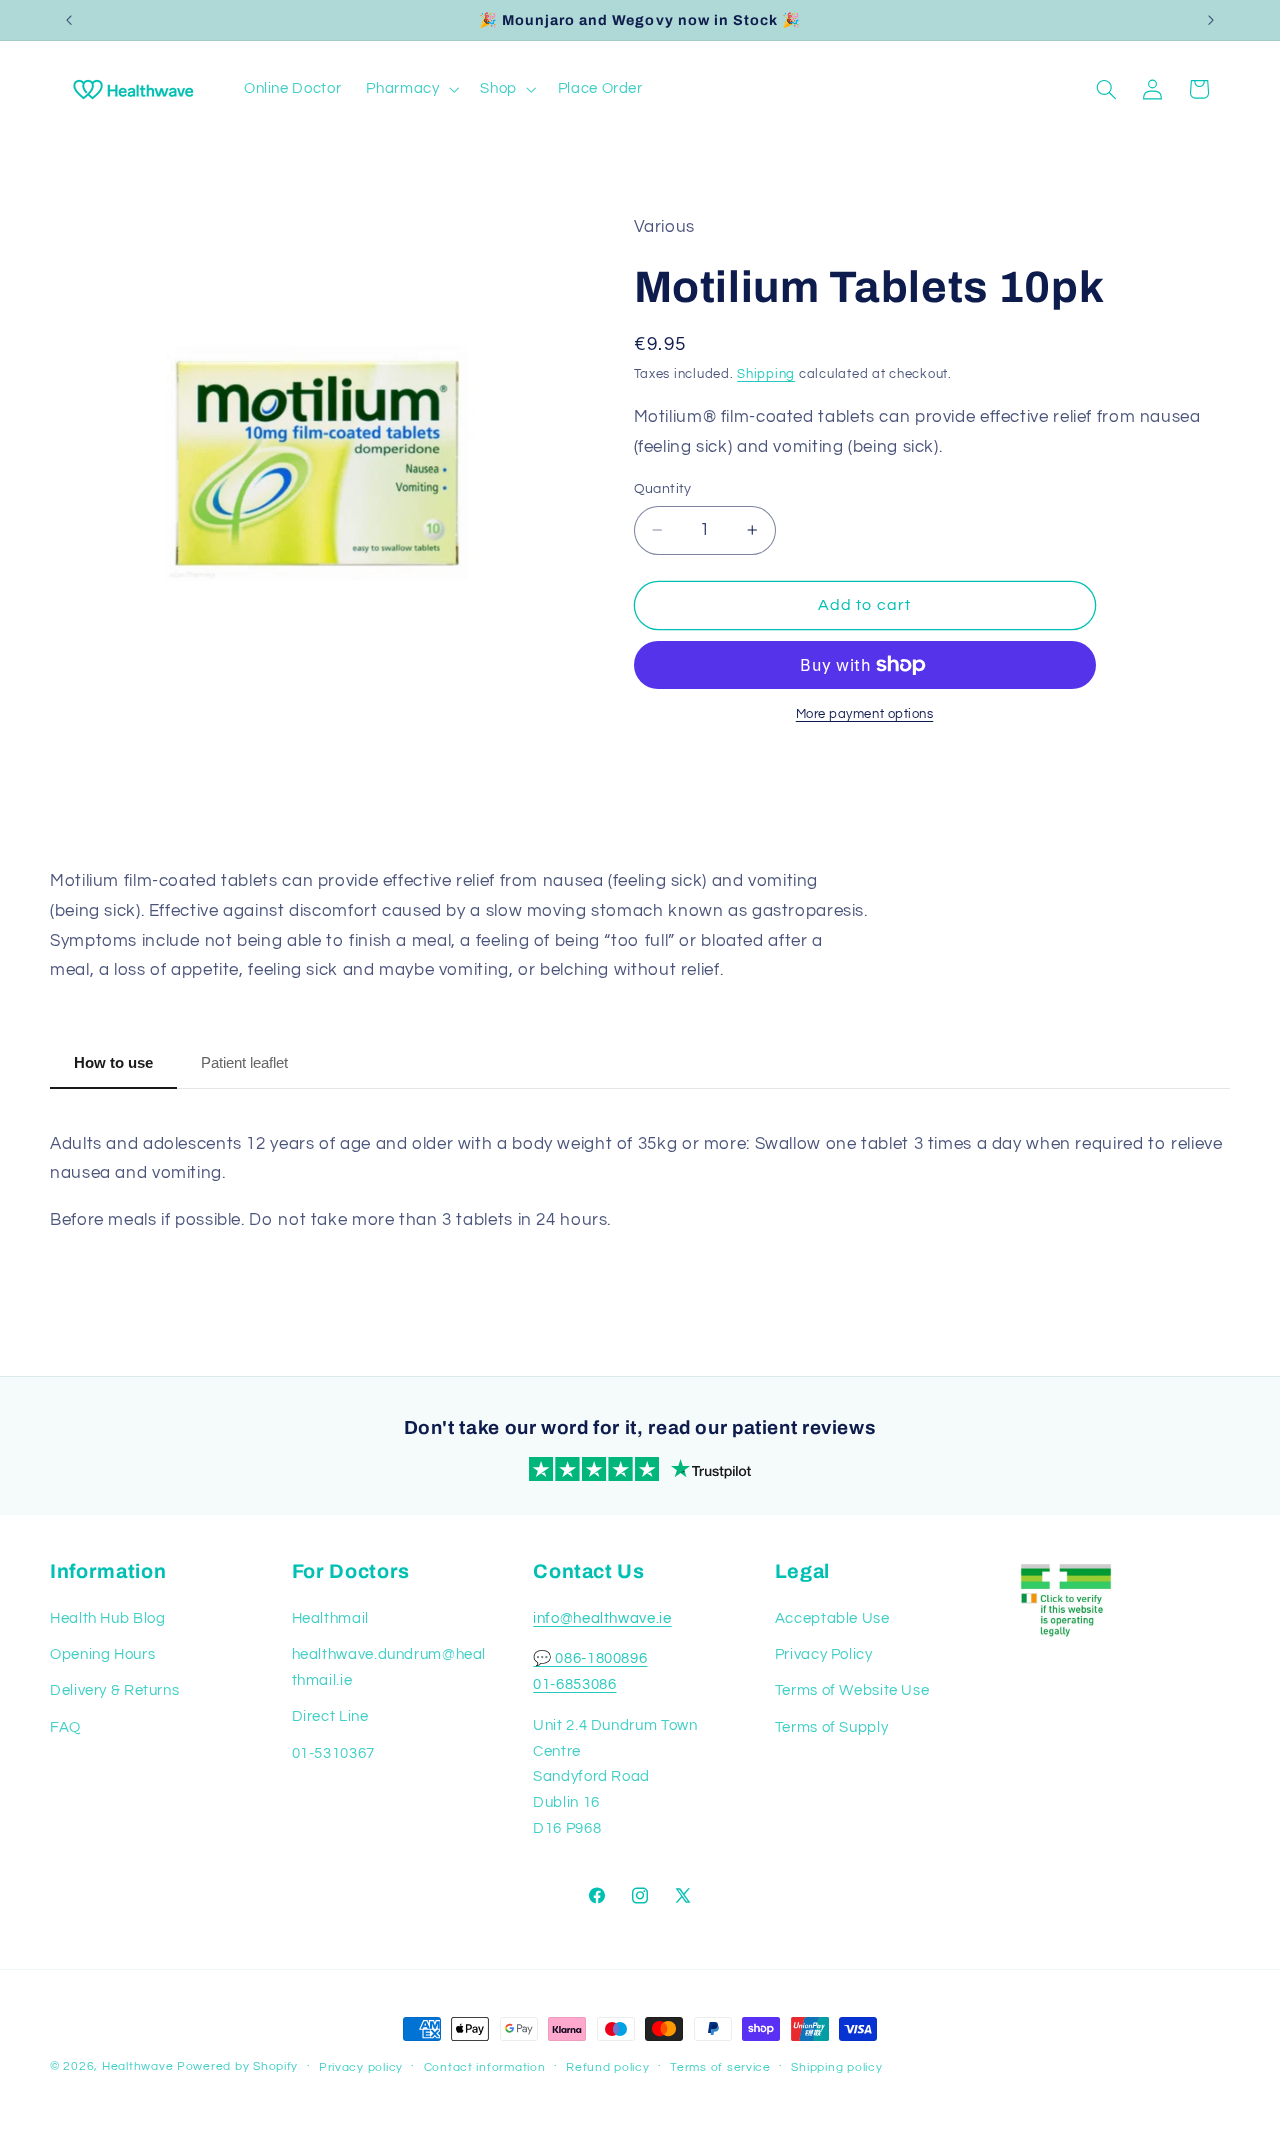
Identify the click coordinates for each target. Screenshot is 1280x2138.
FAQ (65, 1727)
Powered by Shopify (237, 2066)
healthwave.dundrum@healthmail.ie (389, 1667)
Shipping (766, 374)
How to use (113, 1062)
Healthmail (330, 1618)
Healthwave (137, 2066)
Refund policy (608, 2067)
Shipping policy (836, 2067)
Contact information (485, 2067)
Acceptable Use (832, 1618)
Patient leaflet (244, 1062)
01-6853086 (574, 1684)
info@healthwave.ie (602, 1618)
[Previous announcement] (69, 20)
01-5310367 (333, 1753)
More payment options (865, 714)
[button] (411, 89)
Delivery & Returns (114, 1690)
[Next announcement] (1211, 20)
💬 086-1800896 (590, 1658)
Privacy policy (361, 2067)
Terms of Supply (831, 1727)
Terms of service (720, 2067)
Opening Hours (102, 1654)
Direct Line (330, 1716)
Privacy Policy (824, 1654)
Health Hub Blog (107, 1618)
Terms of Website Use (852, 1690)
